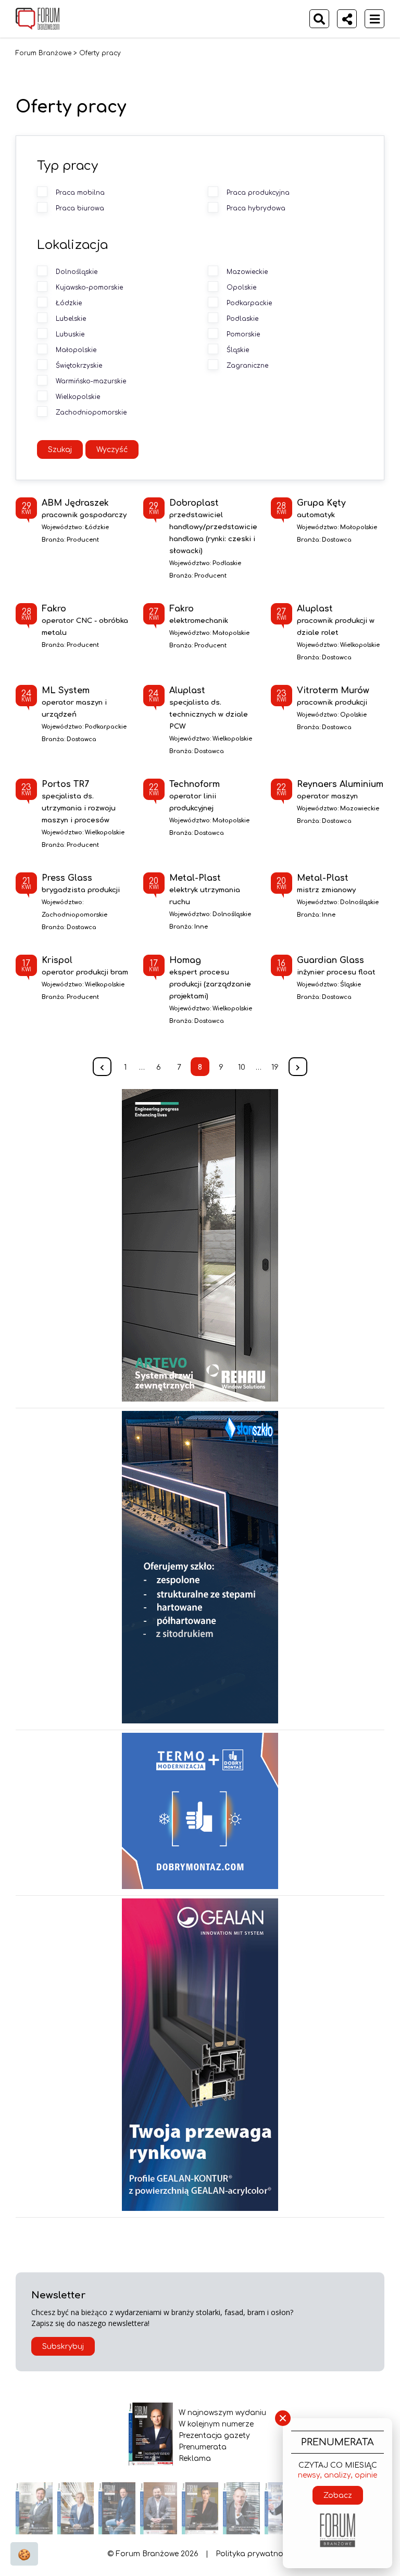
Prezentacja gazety (214, 2436)
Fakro (85, 620)
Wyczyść (112, 450)
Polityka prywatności (254, 2554)
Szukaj (60, 450)
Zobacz (338, 2496)
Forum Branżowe (43, 53)
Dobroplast (218, 527)
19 (275, 1067)
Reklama (195, 2459)
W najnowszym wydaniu (222, 2413)
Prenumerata (203, 2447)
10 (242, 1067)
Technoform (195, 796)
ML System (74, 702)
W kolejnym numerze (216, 2424)
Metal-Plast (205, 890)
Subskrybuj (63, 2347)
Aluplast (336, 620)
